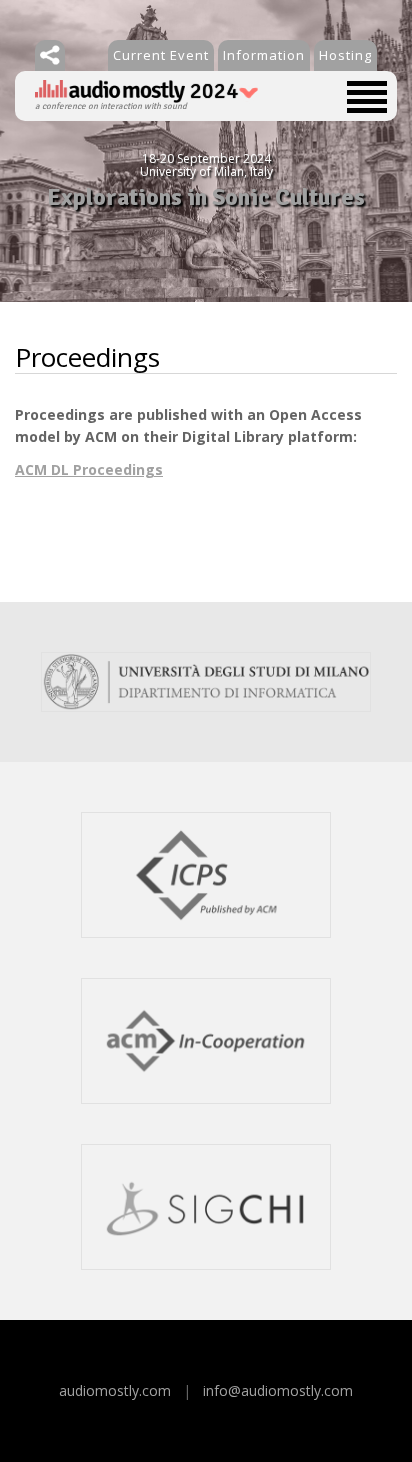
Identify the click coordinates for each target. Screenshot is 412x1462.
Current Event (161, 55)
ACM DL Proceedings (89, 469)
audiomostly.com (115, 1390)
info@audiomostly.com (278, 1390)
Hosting (345, 55)
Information (264, 55)
